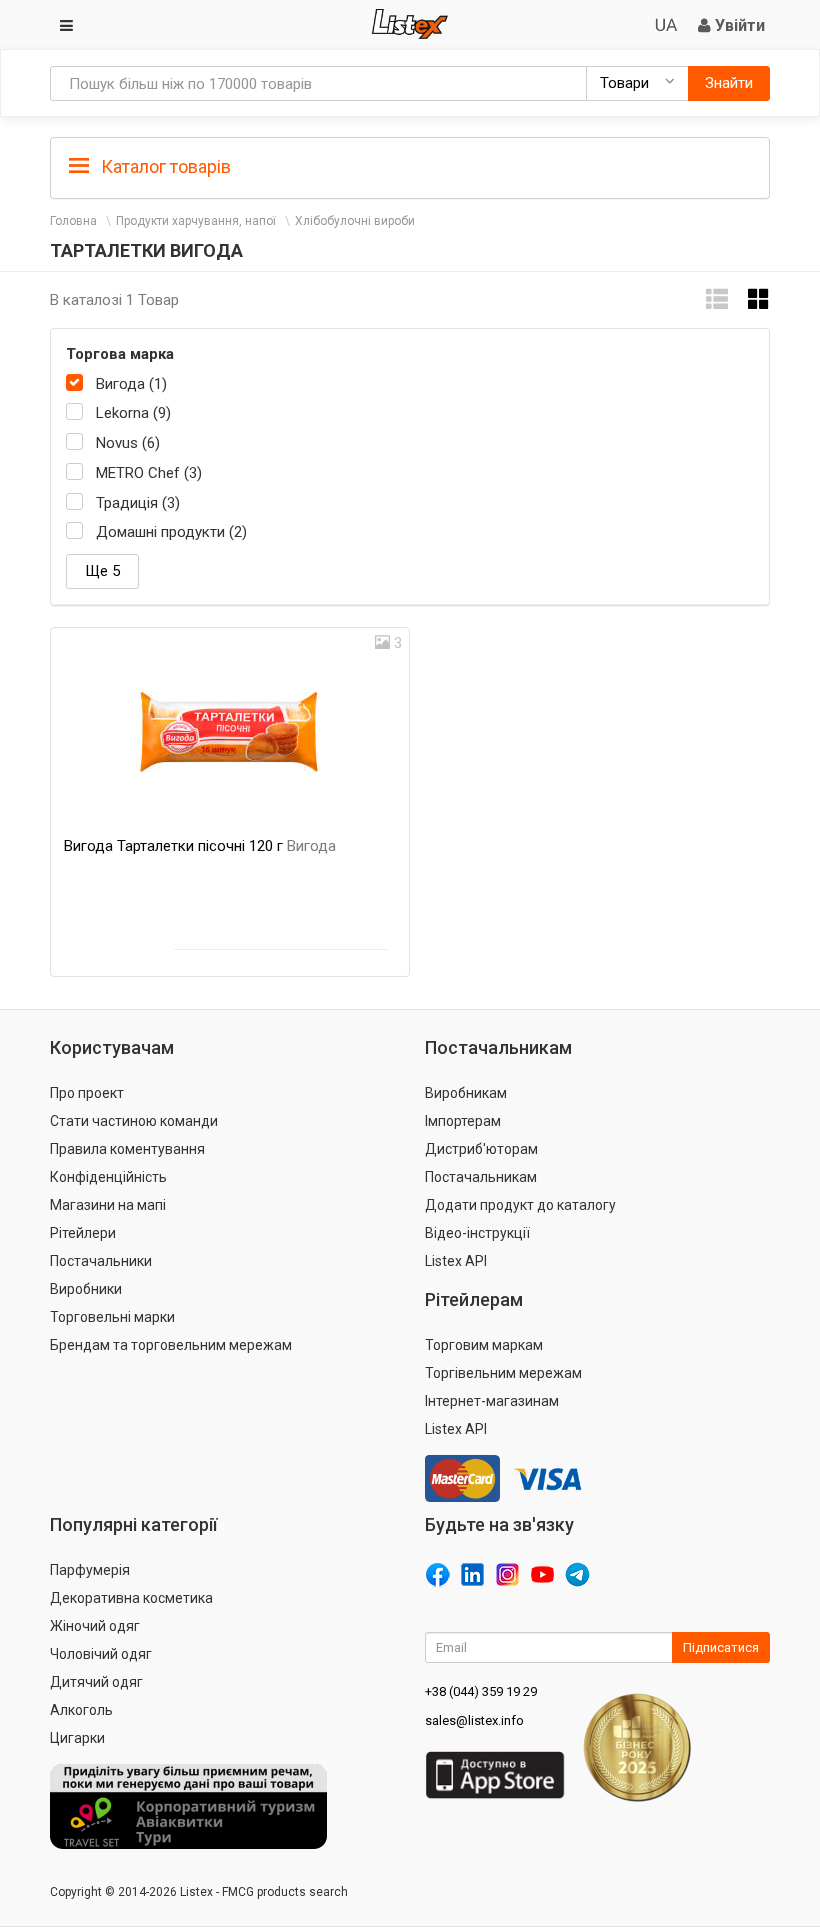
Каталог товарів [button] (164, 166)
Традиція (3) (138, 503)
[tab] (410, 165)
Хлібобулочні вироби (355, 221)
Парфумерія (90, 1570)
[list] (717, 299)
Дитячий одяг (96, 1682)
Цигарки (77, 1738)
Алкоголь (81, 1710)
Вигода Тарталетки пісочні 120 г (200, 846)
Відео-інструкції (477, 1233)
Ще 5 (102, 571)
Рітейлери (83, 1233)
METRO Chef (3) (149, 473)
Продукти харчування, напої (196, 221)
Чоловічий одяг (101, 1654)
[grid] (759, 299)
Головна (73, 221)
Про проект (87, 1093)
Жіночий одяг (95, 1626)
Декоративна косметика (131, 1598)
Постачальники (101, 1261)
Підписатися (721, 1647)
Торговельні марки (112, 1317)
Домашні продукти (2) (171, 532)
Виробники (86, 1289)
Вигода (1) (131, 384)
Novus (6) (128, 443)
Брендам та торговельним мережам (171, 1345)
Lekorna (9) (133, 413)
